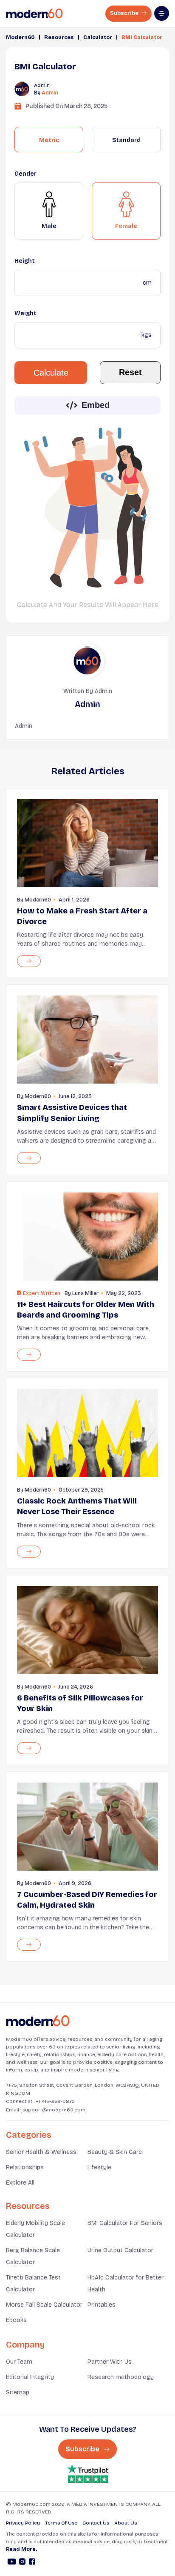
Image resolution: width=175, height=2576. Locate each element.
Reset (130, 372)
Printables (102, 2305)
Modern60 (20, 37)
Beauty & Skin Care (115, 2152)
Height (25, 261)
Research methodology (121, 2377)
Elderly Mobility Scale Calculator (35, 2229)
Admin (50, 93)
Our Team (19, 2362)
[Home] (38, 2021)
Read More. (21, 2549)
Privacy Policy (23, 2523)
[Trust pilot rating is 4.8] (87, 2474)
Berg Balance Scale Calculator (33, 2256)
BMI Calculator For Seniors (125, 2223)
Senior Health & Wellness (41, 2152)
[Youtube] (12, 2563)
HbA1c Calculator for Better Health (126, 2284)
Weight (25, 313)
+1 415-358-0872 (55, 2101)
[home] (34, 14)
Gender (25, 174)
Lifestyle (99, 2167)
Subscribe (125, 13)
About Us (126, 2523)
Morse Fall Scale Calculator (44, 2305)
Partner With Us (110, 2362)
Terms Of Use (61, 2523)
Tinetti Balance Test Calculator (33, 2284)
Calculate (51, 373)
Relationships (25, 2167)
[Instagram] (22, 2563)
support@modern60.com (54, 2110)
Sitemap (18, 2392)
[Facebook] (32, 2563)
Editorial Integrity (30, 2377)
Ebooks (16, 2320)
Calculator (98, 37)
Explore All (20, 2183)
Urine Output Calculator (120, 2250)
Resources (59, 37)
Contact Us (96, 2523)
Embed (96, 405)
